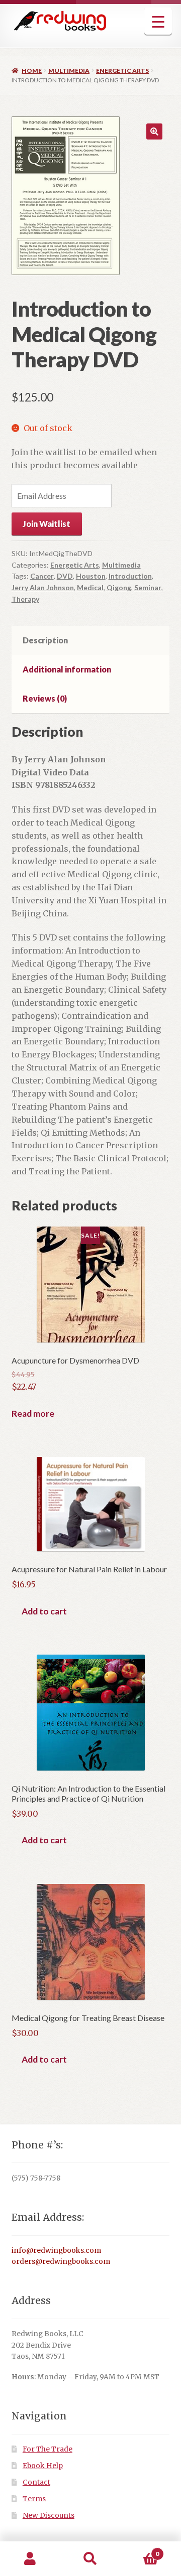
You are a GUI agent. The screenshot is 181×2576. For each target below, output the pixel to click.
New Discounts (49, 2516)
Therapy (25, 599)
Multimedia (69, 71)
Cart (140, 2550)
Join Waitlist (47, 524)
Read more (33, 1413)
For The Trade (48, 2449)
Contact (36, 2482)
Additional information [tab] (67, 669)
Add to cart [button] (44, 1611)
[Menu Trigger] (158, 21)
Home (32, 71)
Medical (90, 587)
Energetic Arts (122, 71)
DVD (65, 576)
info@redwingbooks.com (56, 2251)
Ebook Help (43, 2466)
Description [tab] (45, 640)
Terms (34, 2499)
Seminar (148, 587)
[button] (154, 131)
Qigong (119, 587)
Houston (91, 576)
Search (90, 2559)
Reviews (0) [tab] (45, 698)
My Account (30, 2559)
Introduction (130, 576)
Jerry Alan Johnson (43, 587)
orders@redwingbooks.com (61, 2262)
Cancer (42, 576)
